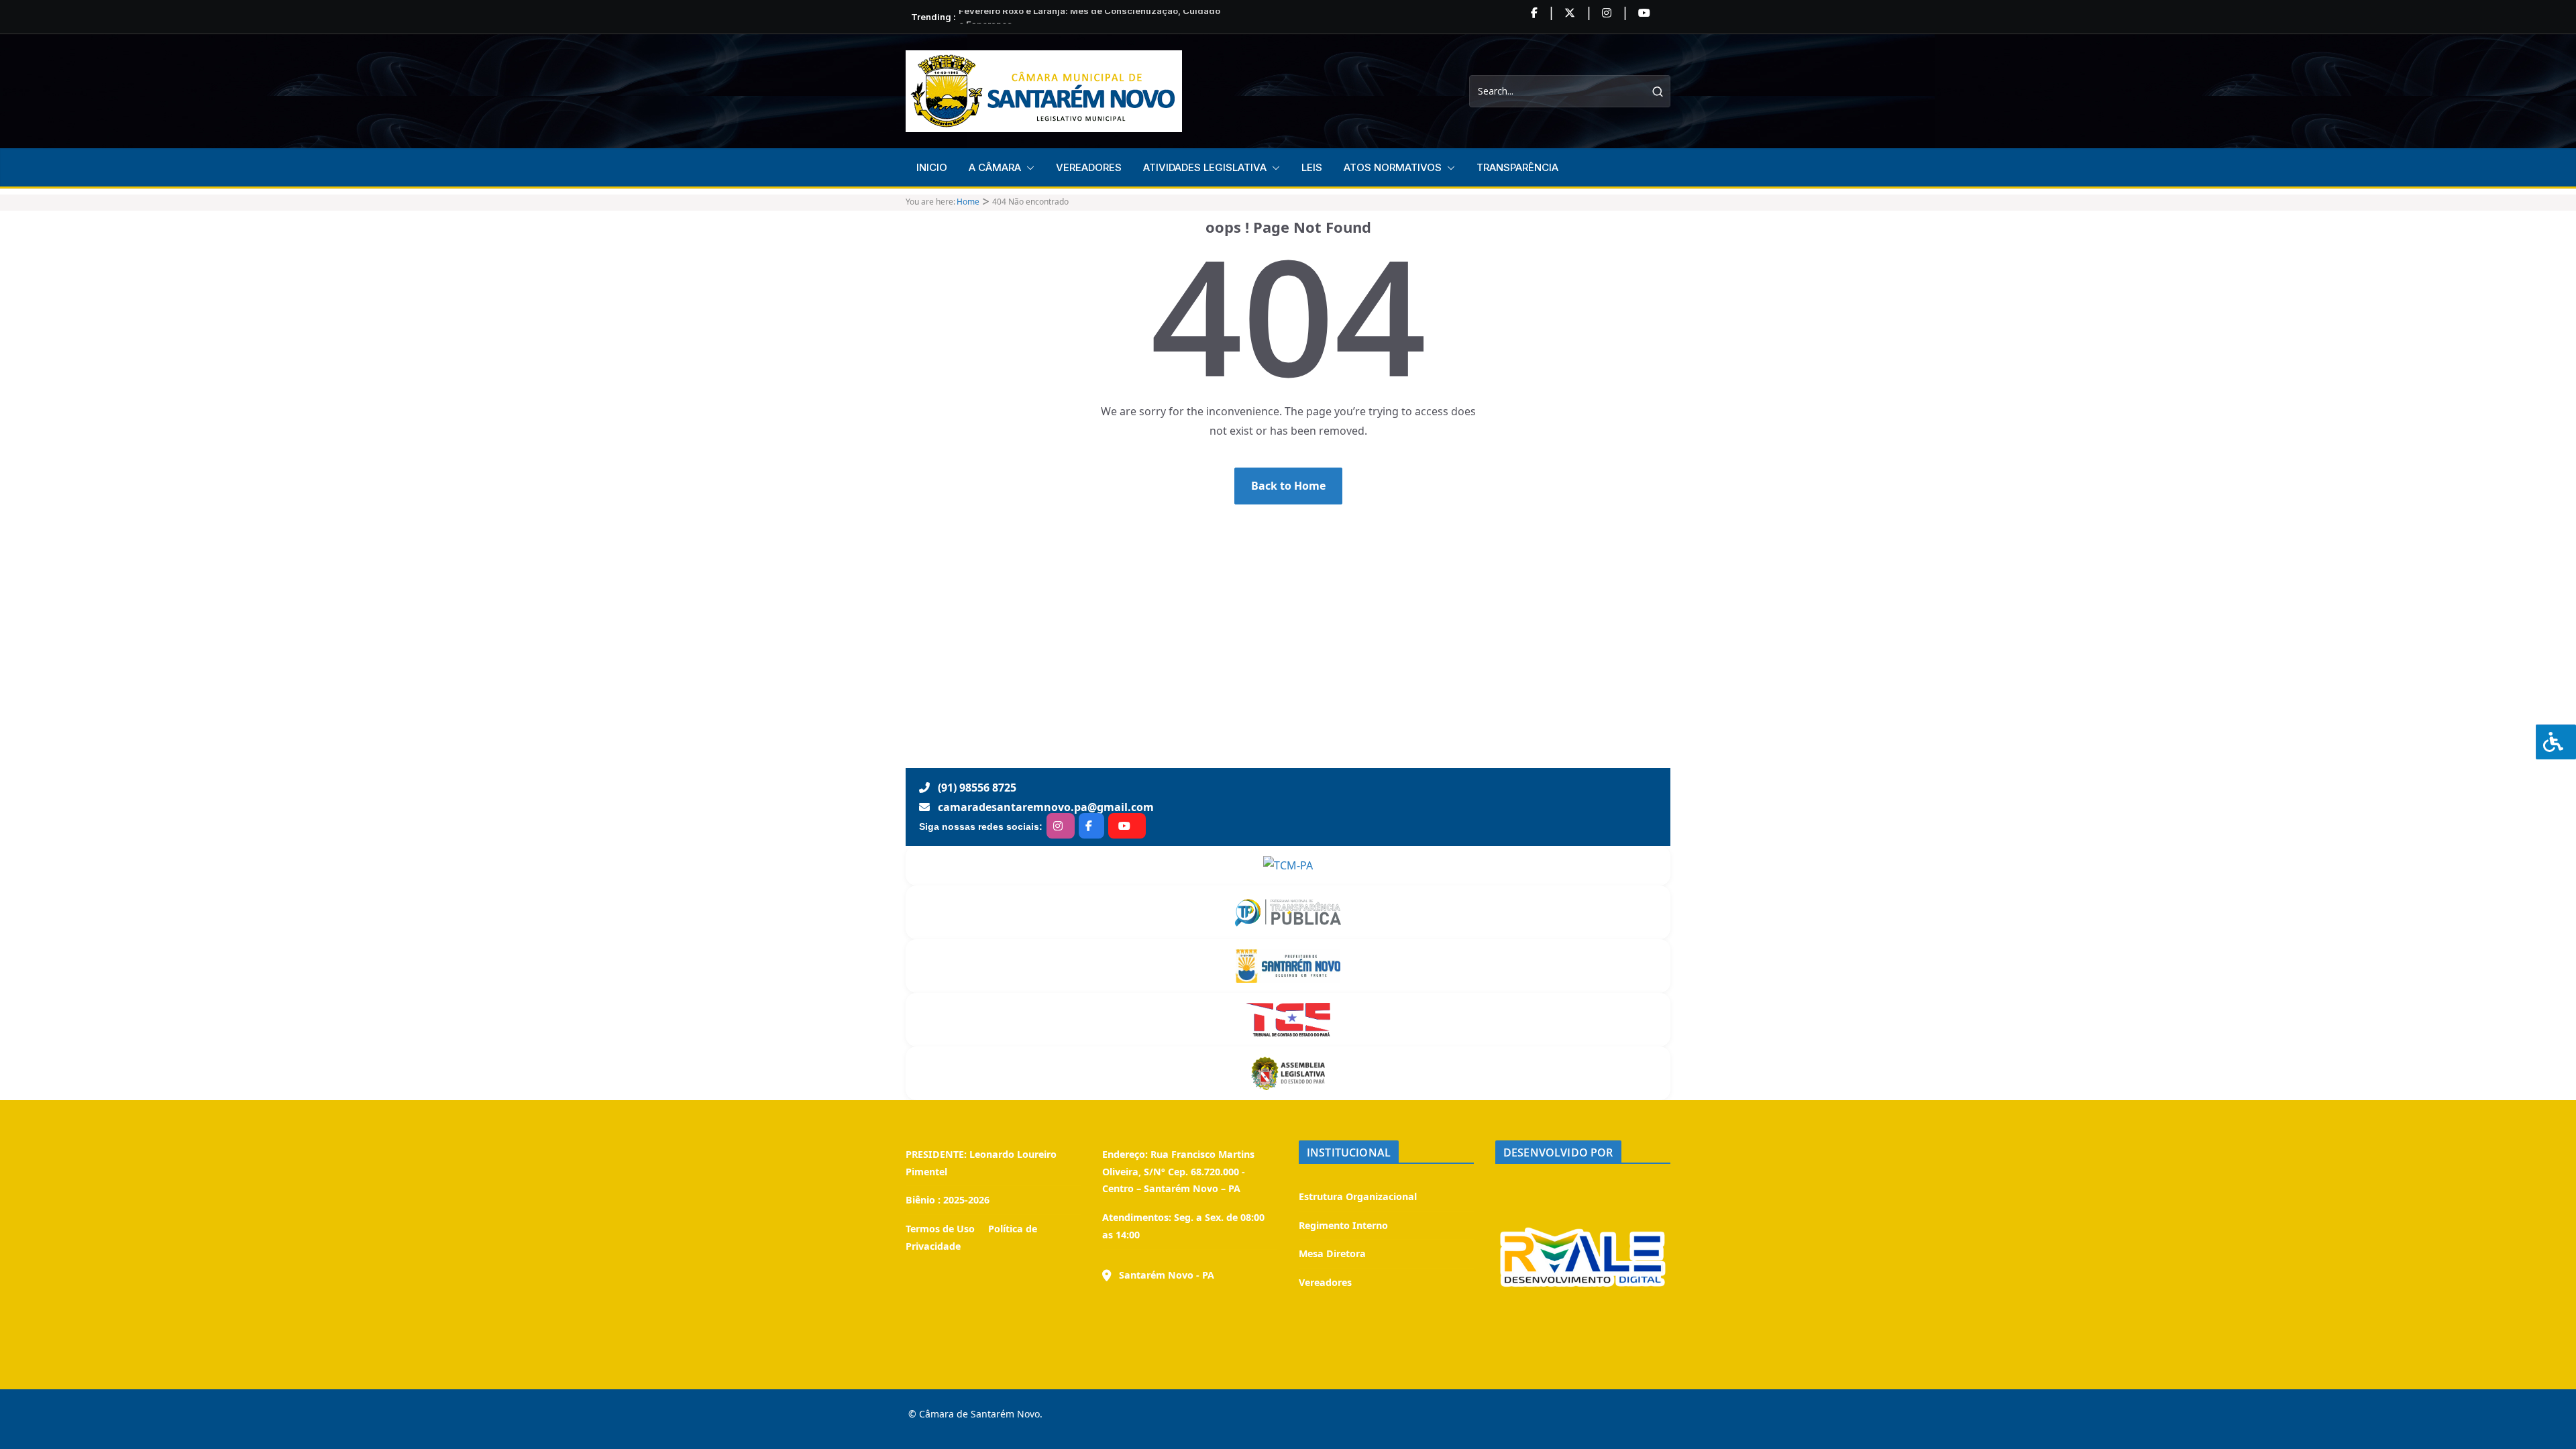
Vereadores (1325, 1282)
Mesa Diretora (1332, 1253)
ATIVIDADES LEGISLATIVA (1205, 167)
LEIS (1312, 167)
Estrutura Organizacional (1358, 1196)
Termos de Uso (940, 1229)
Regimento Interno (1343, 1225)
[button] (1028, 168)
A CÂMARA (995, 167)
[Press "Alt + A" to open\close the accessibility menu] (2556, 742)
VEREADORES (1089, 167)
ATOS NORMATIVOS (1393, 167)
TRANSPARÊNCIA (1517, 167)
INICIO (932, 167)
